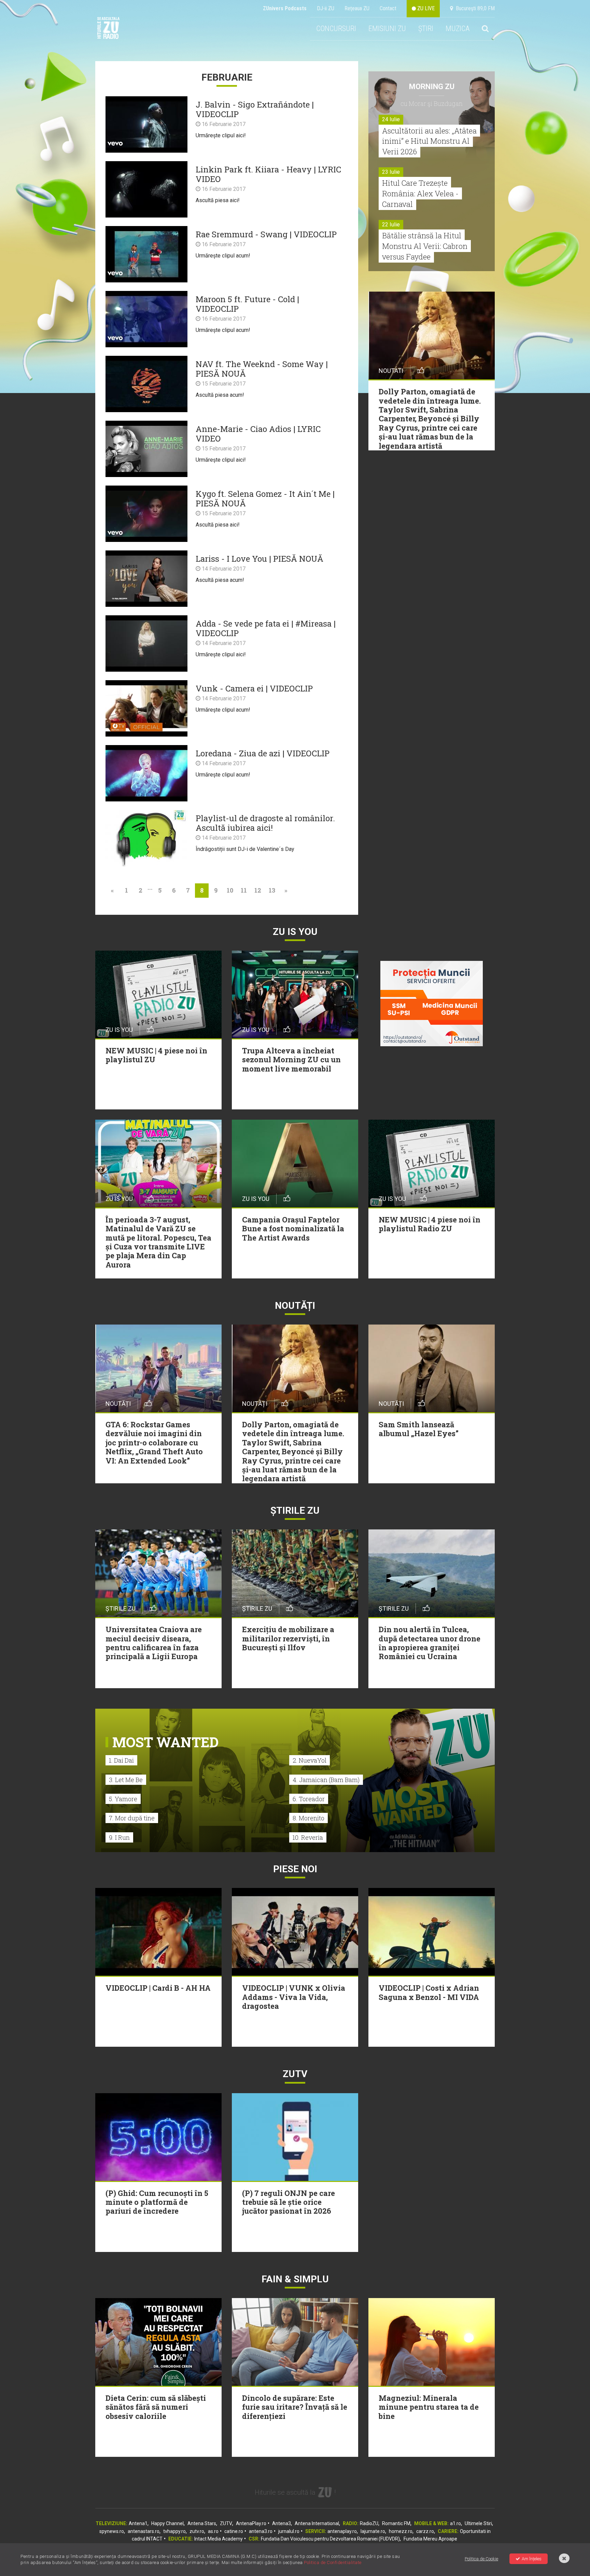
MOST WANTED (165, 1742)
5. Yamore (123, 1799)
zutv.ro (197, 2531)
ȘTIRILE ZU (295, 1510)
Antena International (317, 2523)
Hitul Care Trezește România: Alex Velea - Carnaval (420, 193)
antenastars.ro (144, 2531)
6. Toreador (309, 1799)
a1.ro (455, 2523)
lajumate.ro (373, 2531)
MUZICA (458, 29)
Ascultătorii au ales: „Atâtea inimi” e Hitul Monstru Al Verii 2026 (429, 141)
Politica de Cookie (481, 2559)
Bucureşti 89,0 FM (474, 8)
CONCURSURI (336, 29)
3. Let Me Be (126, 1780)
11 (244, 890)
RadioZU (369, 2523)
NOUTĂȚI (295, 1306)
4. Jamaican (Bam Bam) (326, 1780)
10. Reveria (308, 1837)
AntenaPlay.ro (251, 2523)
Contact (388, 8)
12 (258, 890)
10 (230, 890)
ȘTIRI (426, 29)
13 (272, 890)
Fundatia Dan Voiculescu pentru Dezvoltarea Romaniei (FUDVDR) (330, 2539)
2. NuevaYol (310, 1760)
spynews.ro (112, 2531)
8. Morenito (308, 1818)
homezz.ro (401, 2531)
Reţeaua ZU (357, 8)
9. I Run (119, 1837)
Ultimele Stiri (478, 2523)
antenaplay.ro (342, 2531)
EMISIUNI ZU (387, 29)
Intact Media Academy (219, 2539)
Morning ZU (432, 87)
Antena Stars (202, 2523)
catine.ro (234, 2531)
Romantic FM (396, 2523)
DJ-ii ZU (326, 8)
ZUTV (226, 2523)
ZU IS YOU (295, 932)
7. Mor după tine (132, 1818)
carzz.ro (425, 2531)
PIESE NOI (295, 1869)
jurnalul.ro (289, 2531)
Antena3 (282, 2523)
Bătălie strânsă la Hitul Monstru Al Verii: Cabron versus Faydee (425, 246)
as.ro (213, 2531)
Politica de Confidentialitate (333, 2563)
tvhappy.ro (174, 2531)
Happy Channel (167, 2523)
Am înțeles (532, 2559)
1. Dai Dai (121, 1760)
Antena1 (138, 2523)
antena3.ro (261, 2531)
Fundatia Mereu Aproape (430, 2539)
